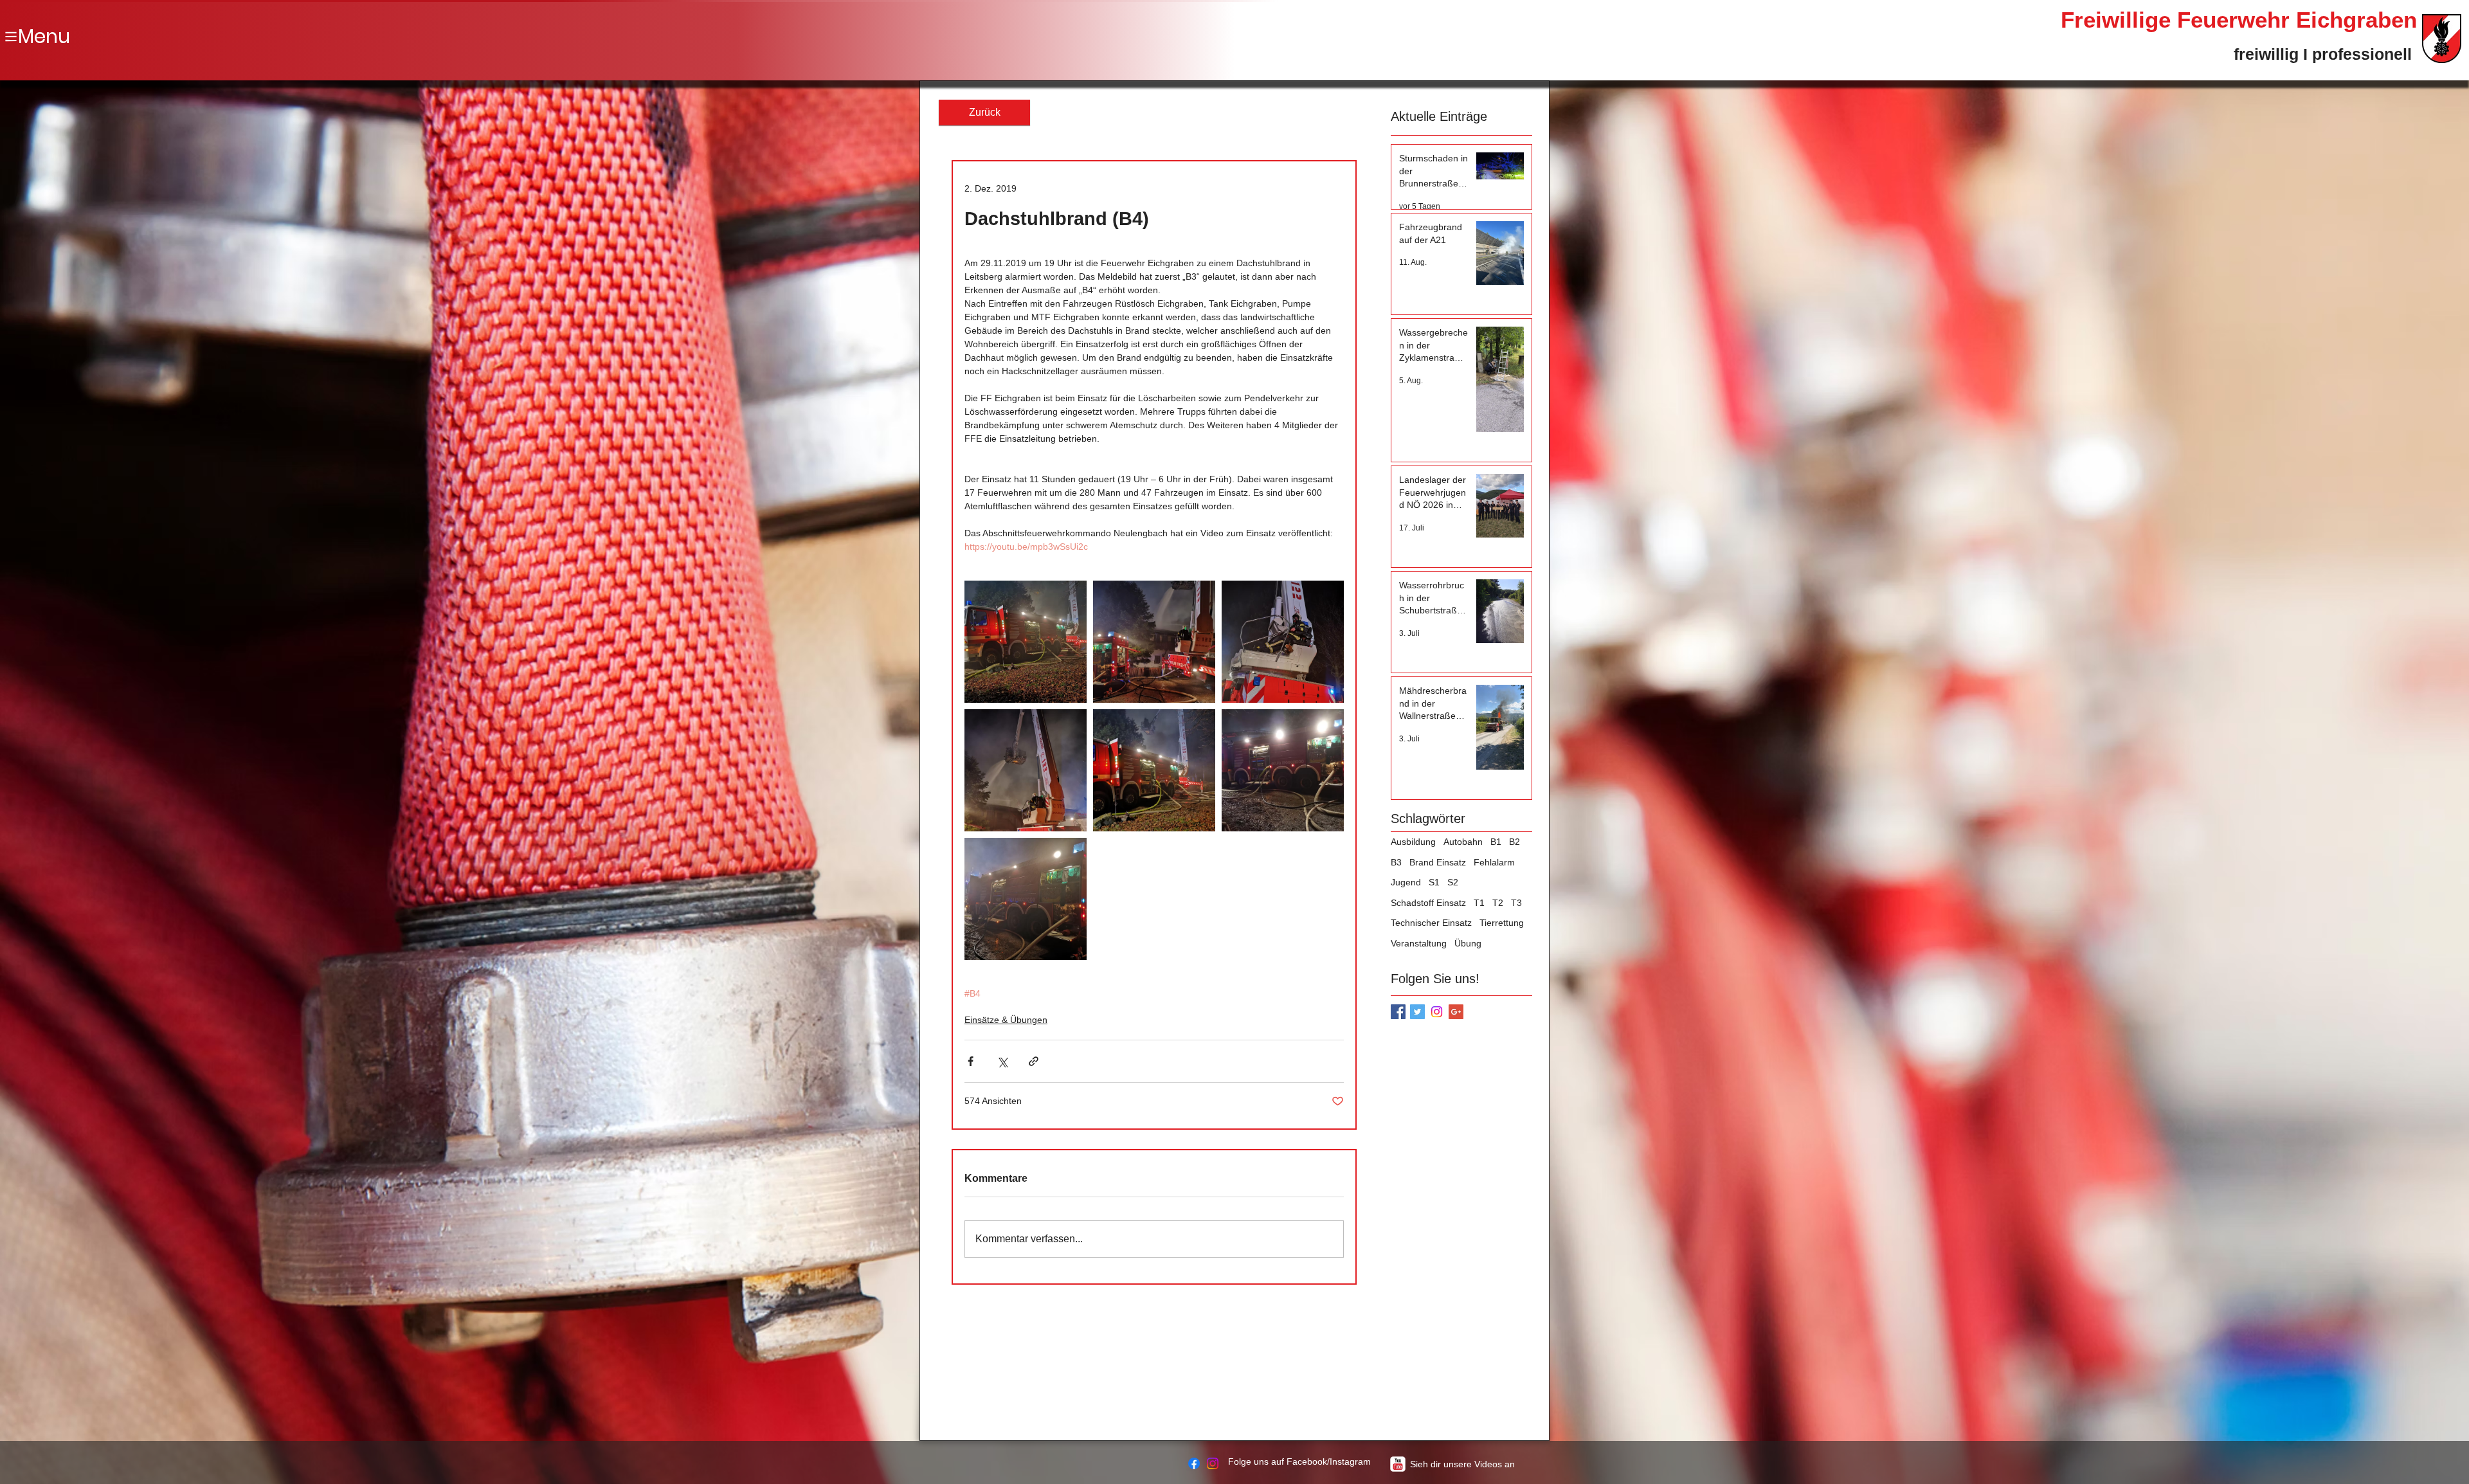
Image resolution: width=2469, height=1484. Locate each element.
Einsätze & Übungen (1006, 1020)
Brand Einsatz (1438, 862)
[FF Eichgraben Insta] (1213, 1463)
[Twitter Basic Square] (1417, 1012)
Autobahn (1463, 842)
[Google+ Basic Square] (1456, 1012)
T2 (1498, 903)
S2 (1453, 882)
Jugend (1406, 882)
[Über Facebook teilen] (971, 1061)
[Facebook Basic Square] (1398, 1012)
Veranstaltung (1419, 943)
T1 (1479, 903)
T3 (1516, 903)
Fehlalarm (1494, 862)
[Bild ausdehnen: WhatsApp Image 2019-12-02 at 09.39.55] (1283, 642)
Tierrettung (1502, 923)
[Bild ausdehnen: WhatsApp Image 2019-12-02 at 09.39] (1026, 642)
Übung (1468, 943)
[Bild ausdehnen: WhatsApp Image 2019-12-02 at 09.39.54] (1154, 770)
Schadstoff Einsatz (1428, 903)
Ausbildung (1413, 842)
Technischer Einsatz (1431, 923)
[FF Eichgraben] (1194, 1463)
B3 (1396, 862)
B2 (1515, 842)
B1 (1496, 842)
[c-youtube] (1398, 1464)
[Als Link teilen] (1034, 1061)
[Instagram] (1437, 1012)
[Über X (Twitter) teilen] (1002, 1061)
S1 (1434, 882)
